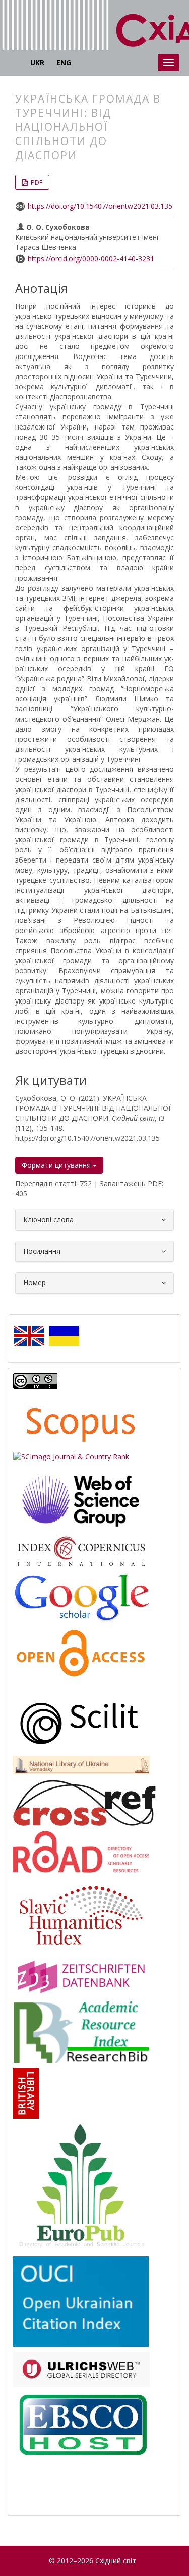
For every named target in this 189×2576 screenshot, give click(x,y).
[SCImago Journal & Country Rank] (71, 1456)
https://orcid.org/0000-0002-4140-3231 (91, 259)
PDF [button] (36, 182)
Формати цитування (57, 1165)
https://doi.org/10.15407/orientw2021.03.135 (100, 206)
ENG (64, 63)
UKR (37, 63)
